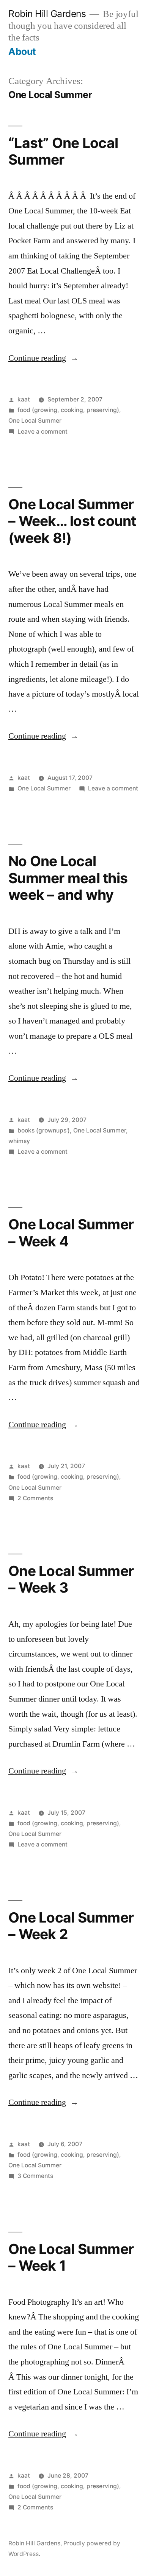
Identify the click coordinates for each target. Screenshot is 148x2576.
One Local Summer (35, 421)
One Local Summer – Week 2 (71, 1926)
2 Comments (35, 1498)
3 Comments (35, 2176)
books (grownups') (44, 1130)
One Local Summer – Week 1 (71, 2257)
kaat (24, 399)
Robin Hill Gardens (47, 14)
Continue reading (43, 358)
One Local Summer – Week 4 (71, 1233)
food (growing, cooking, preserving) (68, 410)
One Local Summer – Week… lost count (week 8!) (72, 521)
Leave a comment (43, 432)
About (22, 51)
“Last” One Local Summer (63, 151)
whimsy (19, 1141)
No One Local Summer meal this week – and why (68, 878)
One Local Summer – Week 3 (71, 1579)
